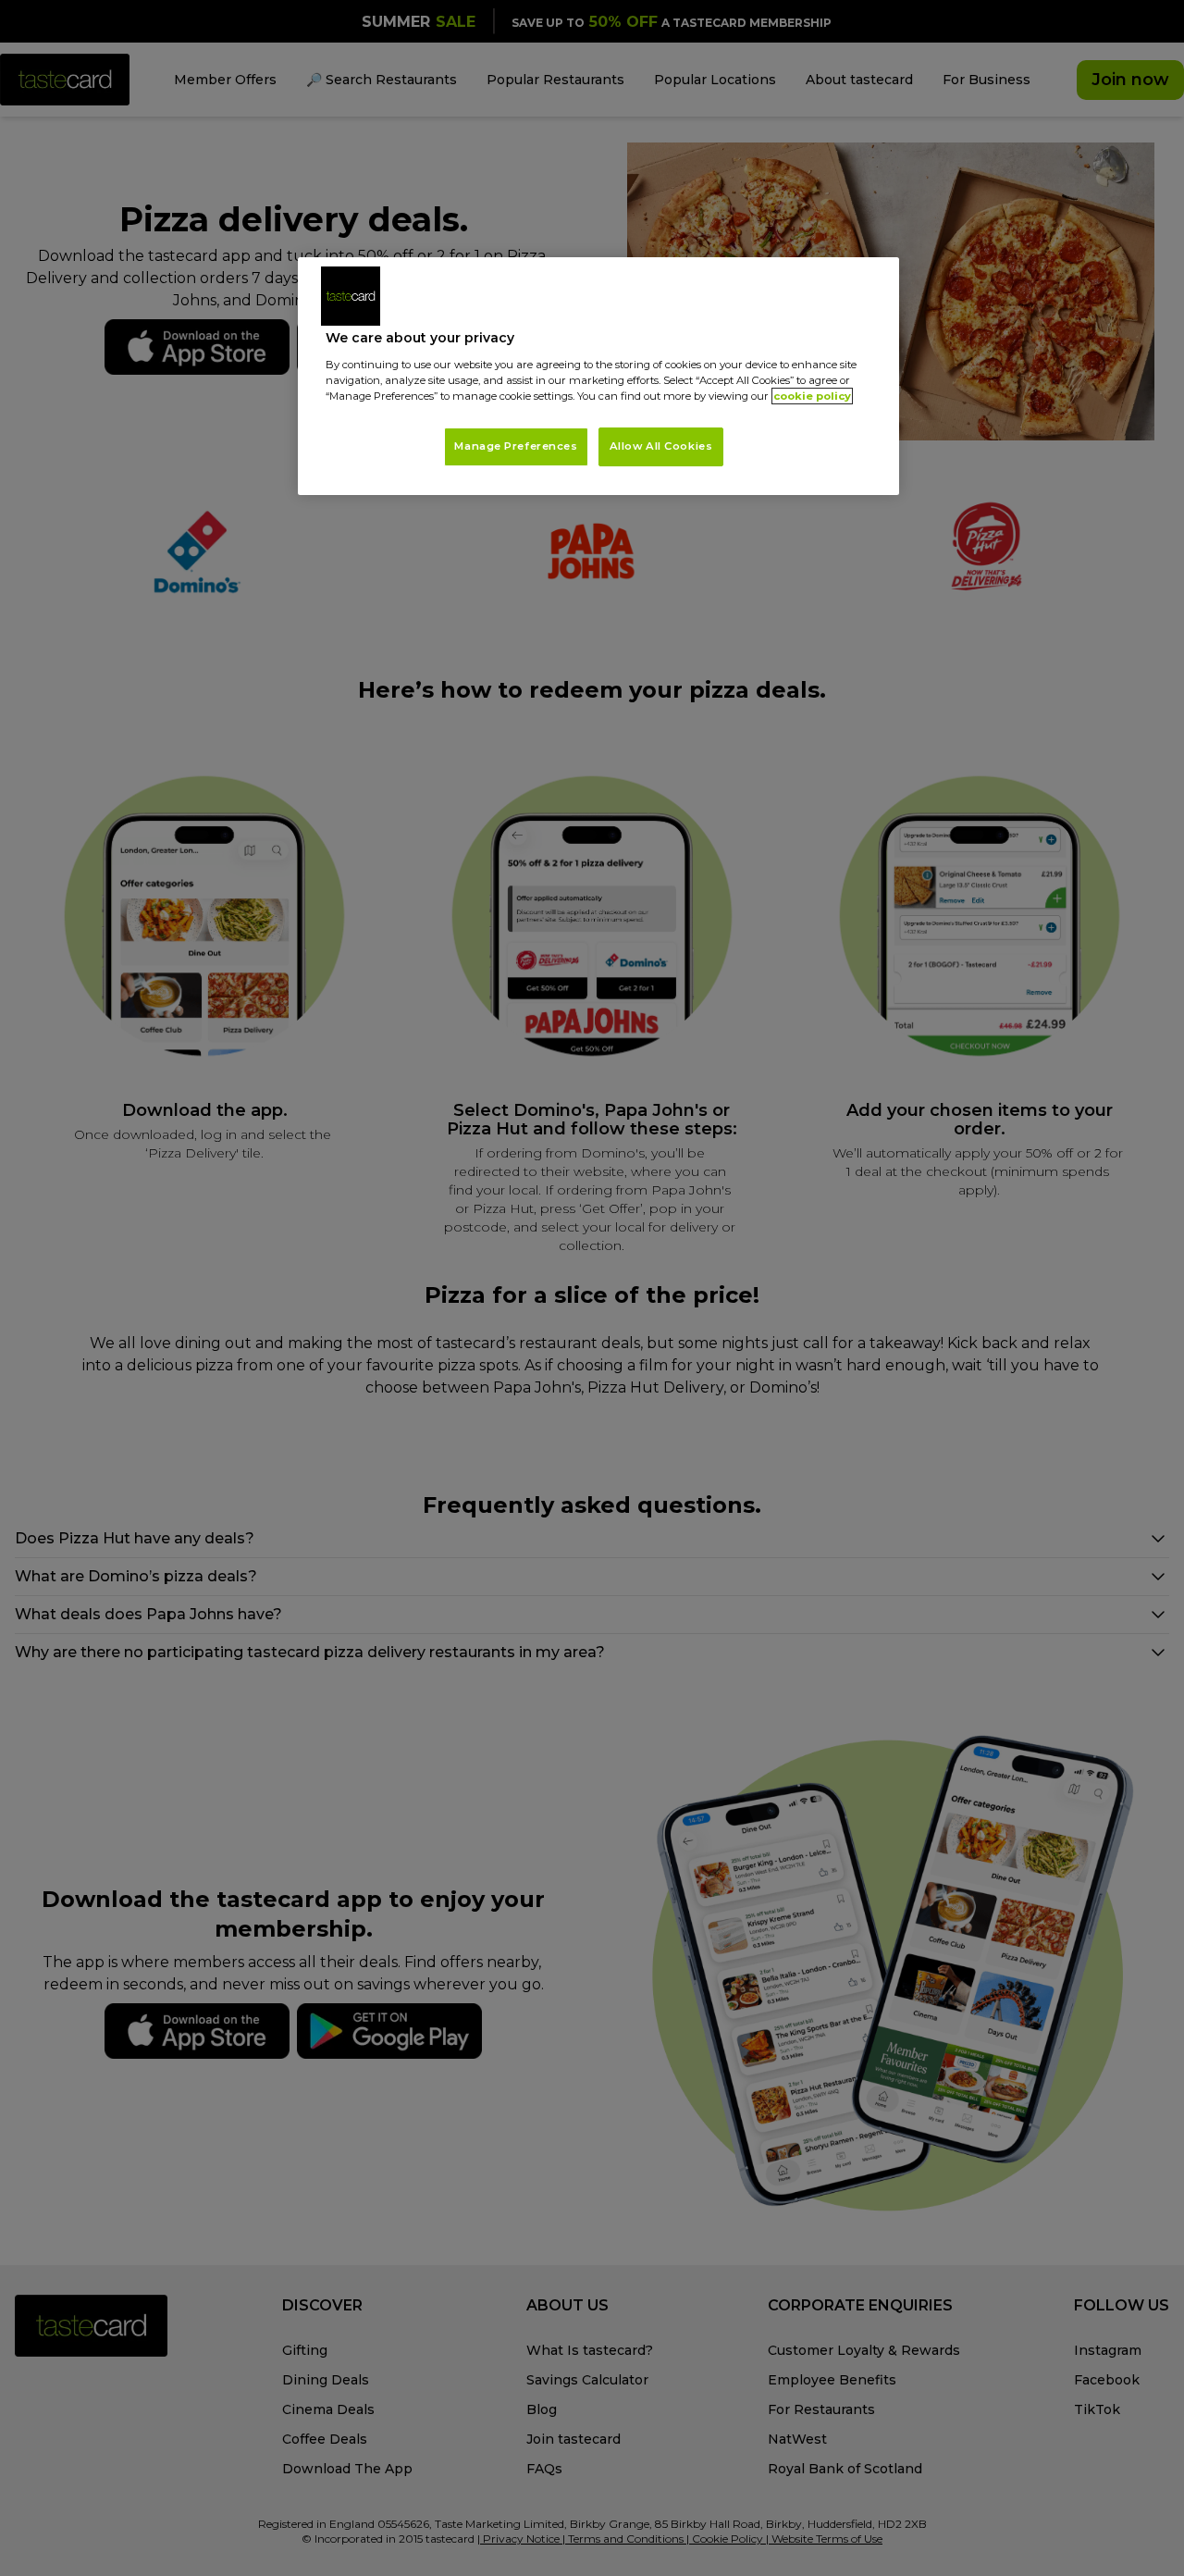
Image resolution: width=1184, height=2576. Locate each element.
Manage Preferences (516, 446)
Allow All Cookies (661, 446)
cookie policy (812, 396)
